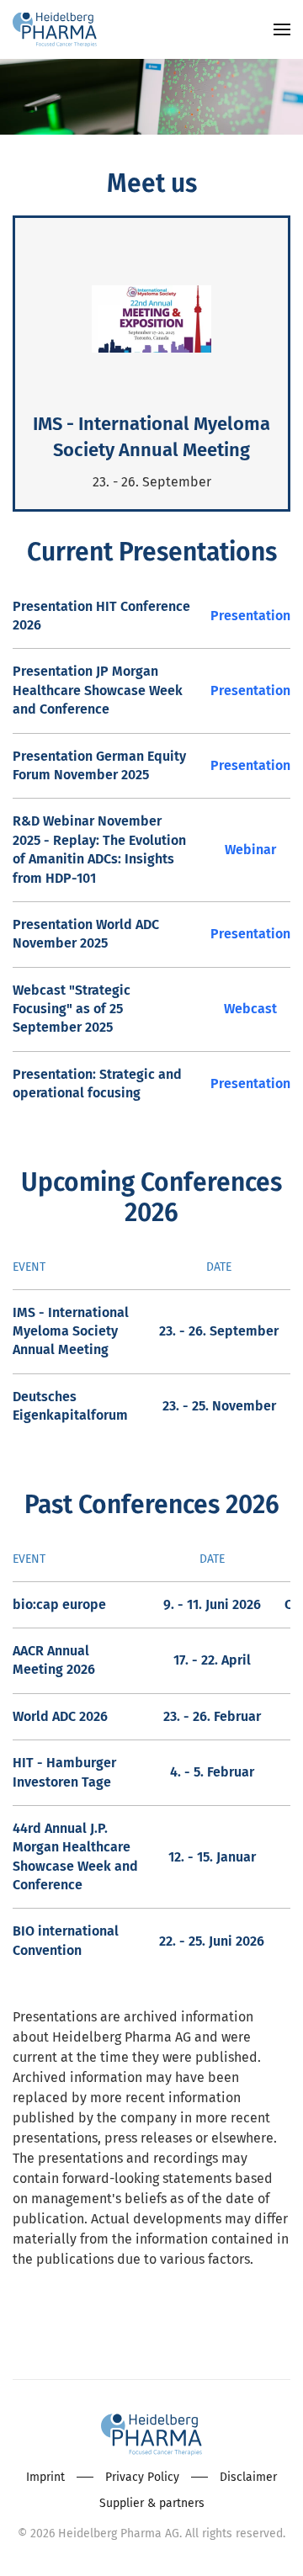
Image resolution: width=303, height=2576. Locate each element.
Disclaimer (248, 2477)
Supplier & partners (152, 2503)
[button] (282, 29)
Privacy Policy (142, 2477)
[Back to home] (55, 29)
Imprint (45, 2477)
